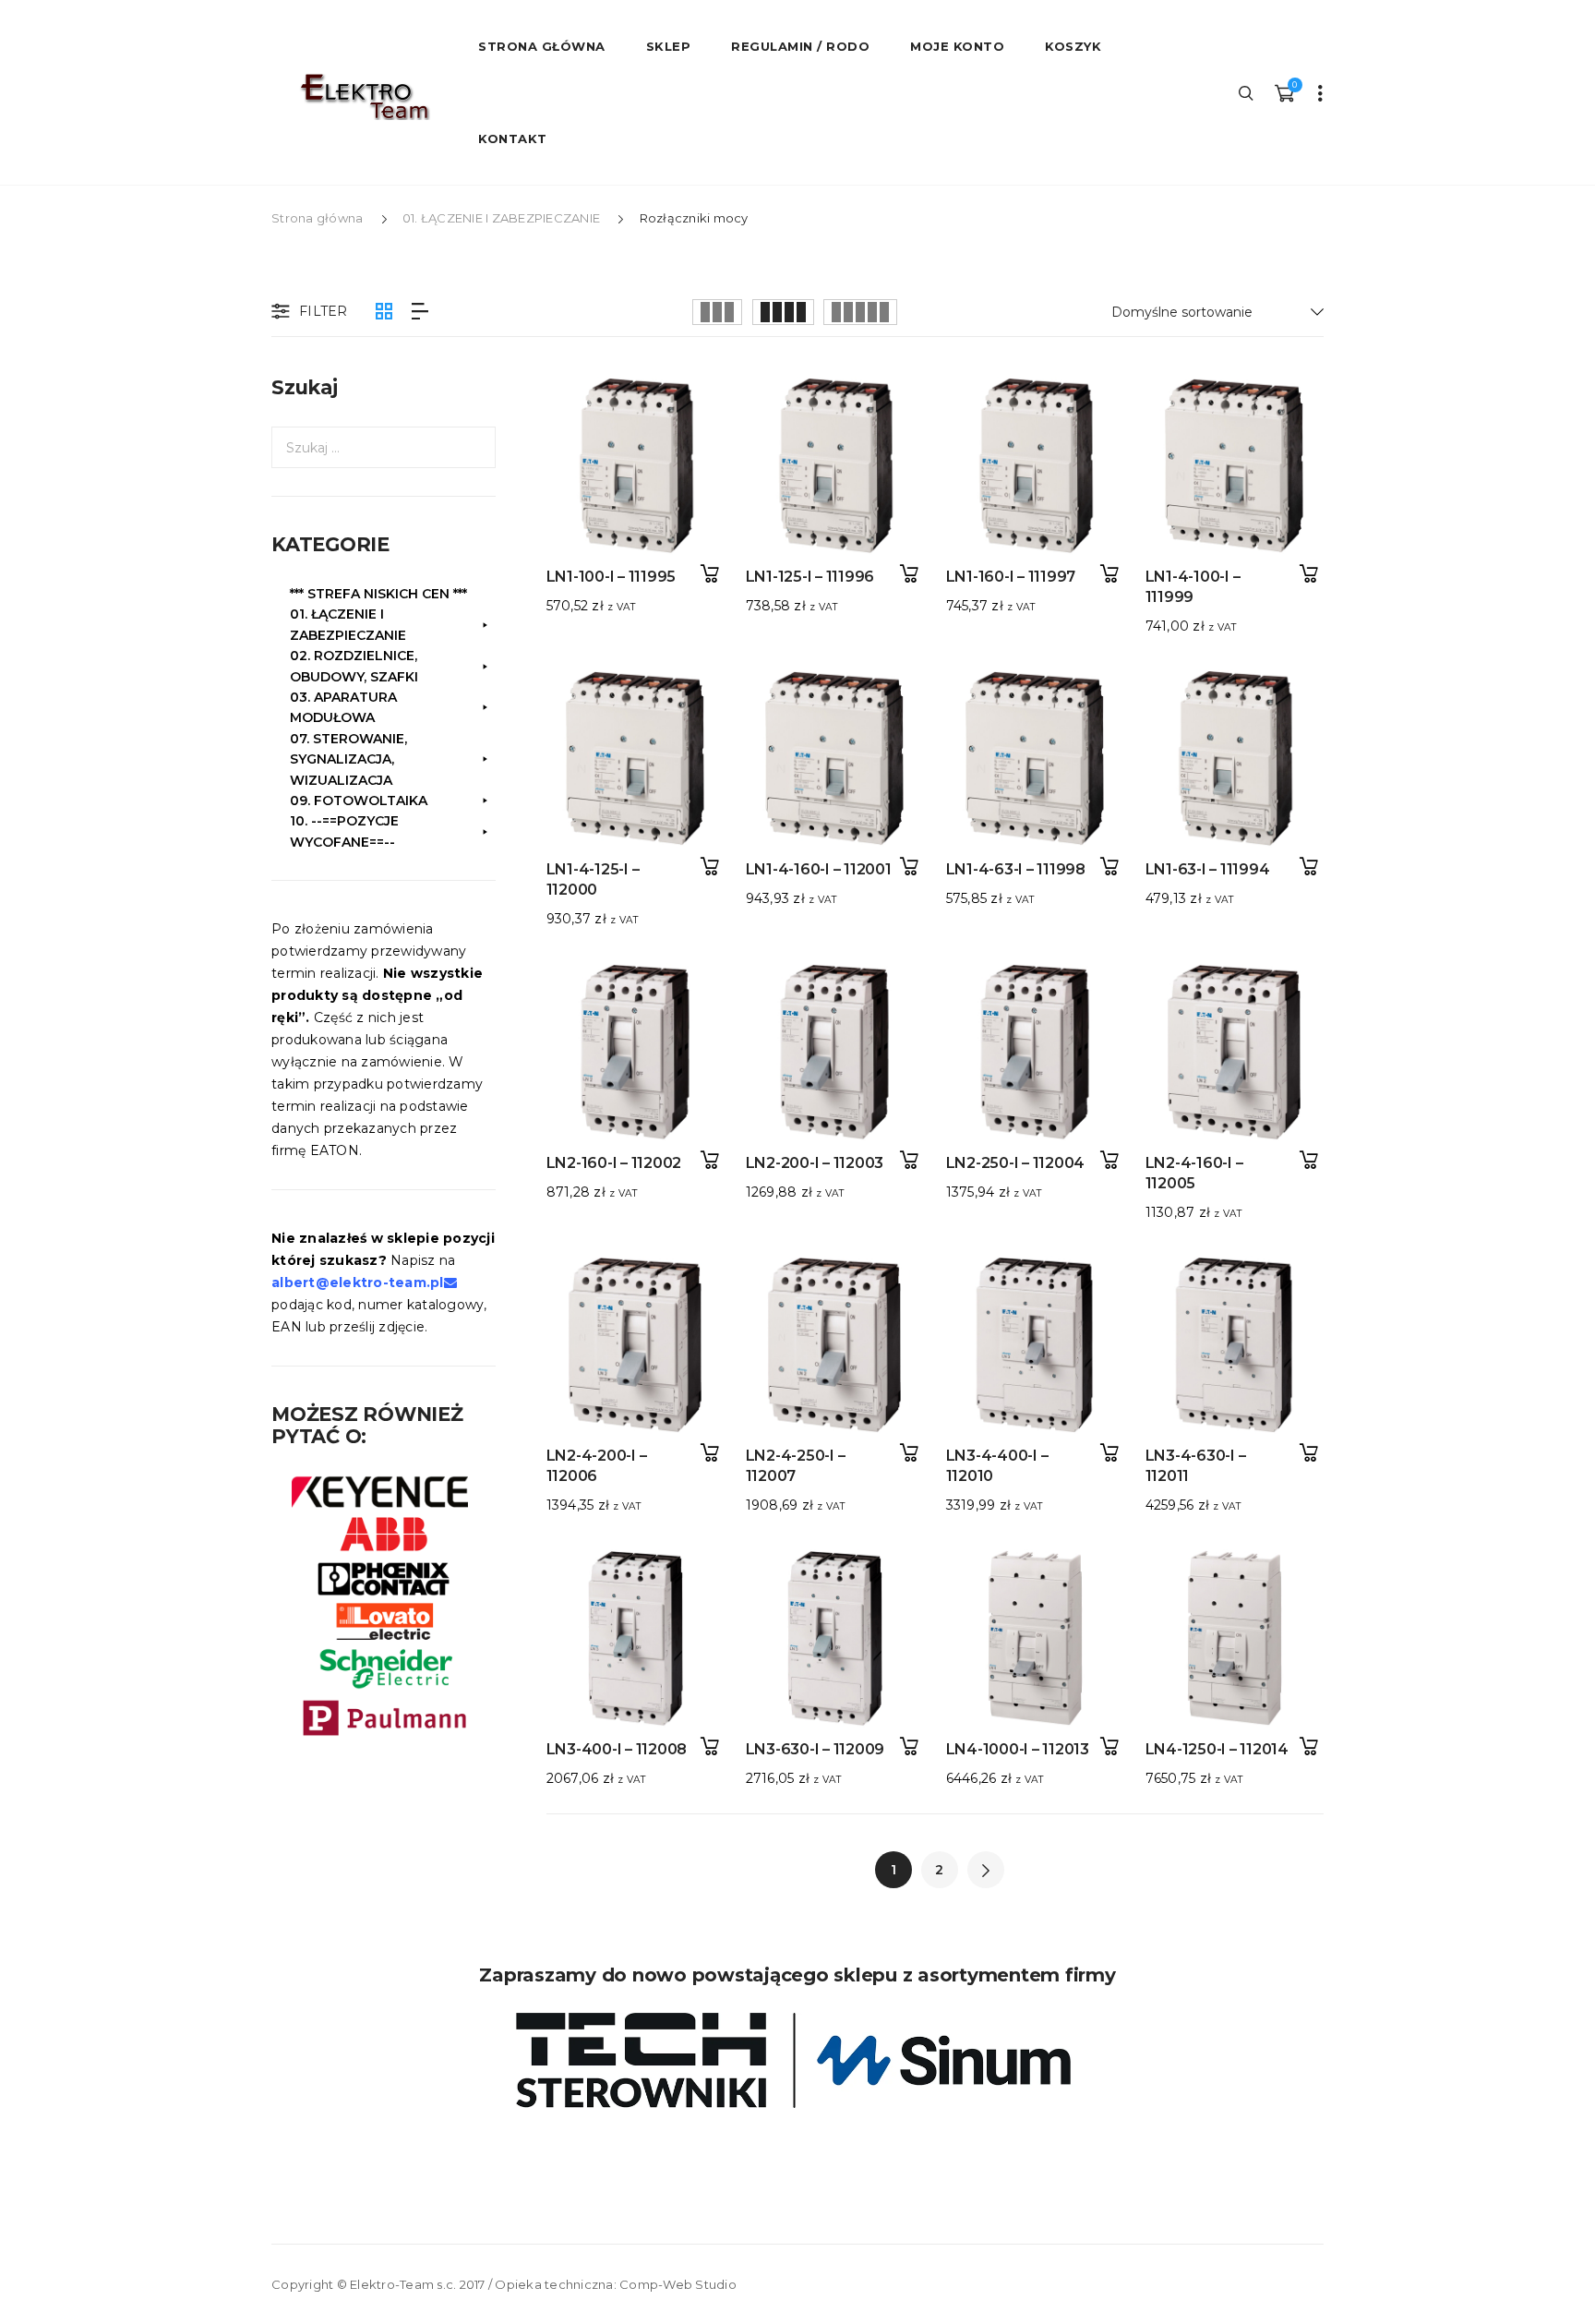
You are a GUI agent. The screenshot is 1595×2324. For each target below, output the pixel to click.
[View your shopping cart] (1284, 92)
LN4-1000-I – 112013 (1018, 1749)
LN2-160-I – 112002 (614, 1163)
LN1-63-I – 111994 (1208, 869)
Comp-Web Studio (678, 2284)
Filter (324, 311)
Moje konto (957, 46)
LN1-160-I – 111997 (1011, 577)
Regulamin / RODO (800, 46)
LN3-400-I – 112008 (617, 1749)
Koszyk (1073, 46)
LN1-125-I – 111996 (810, 577)
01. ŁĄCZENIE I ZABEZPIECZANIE (501, 218)
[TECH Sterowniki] (797, 2060)
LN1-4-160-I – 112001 (819, 869)
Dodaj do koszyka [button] (709, 574)
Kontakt (513, 138)
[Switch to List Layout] (420, 312)
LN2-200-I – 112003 (815, 1163)
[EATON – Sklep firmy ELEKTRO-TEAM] (364, 97)
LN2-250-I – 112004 (1016, 1163)
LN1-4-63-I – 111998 (1016, 869)
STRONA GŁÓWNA (542, 46)
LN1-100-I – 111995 (612, 577)
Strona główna (317, 218)
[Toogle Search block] (1247, 92)
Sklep (669, 46)
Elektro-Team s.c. (403, 2284)
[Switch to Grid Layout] (384, 312)
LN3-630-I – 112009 (815, 1749)
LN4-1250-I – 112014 (1217, 1749)
